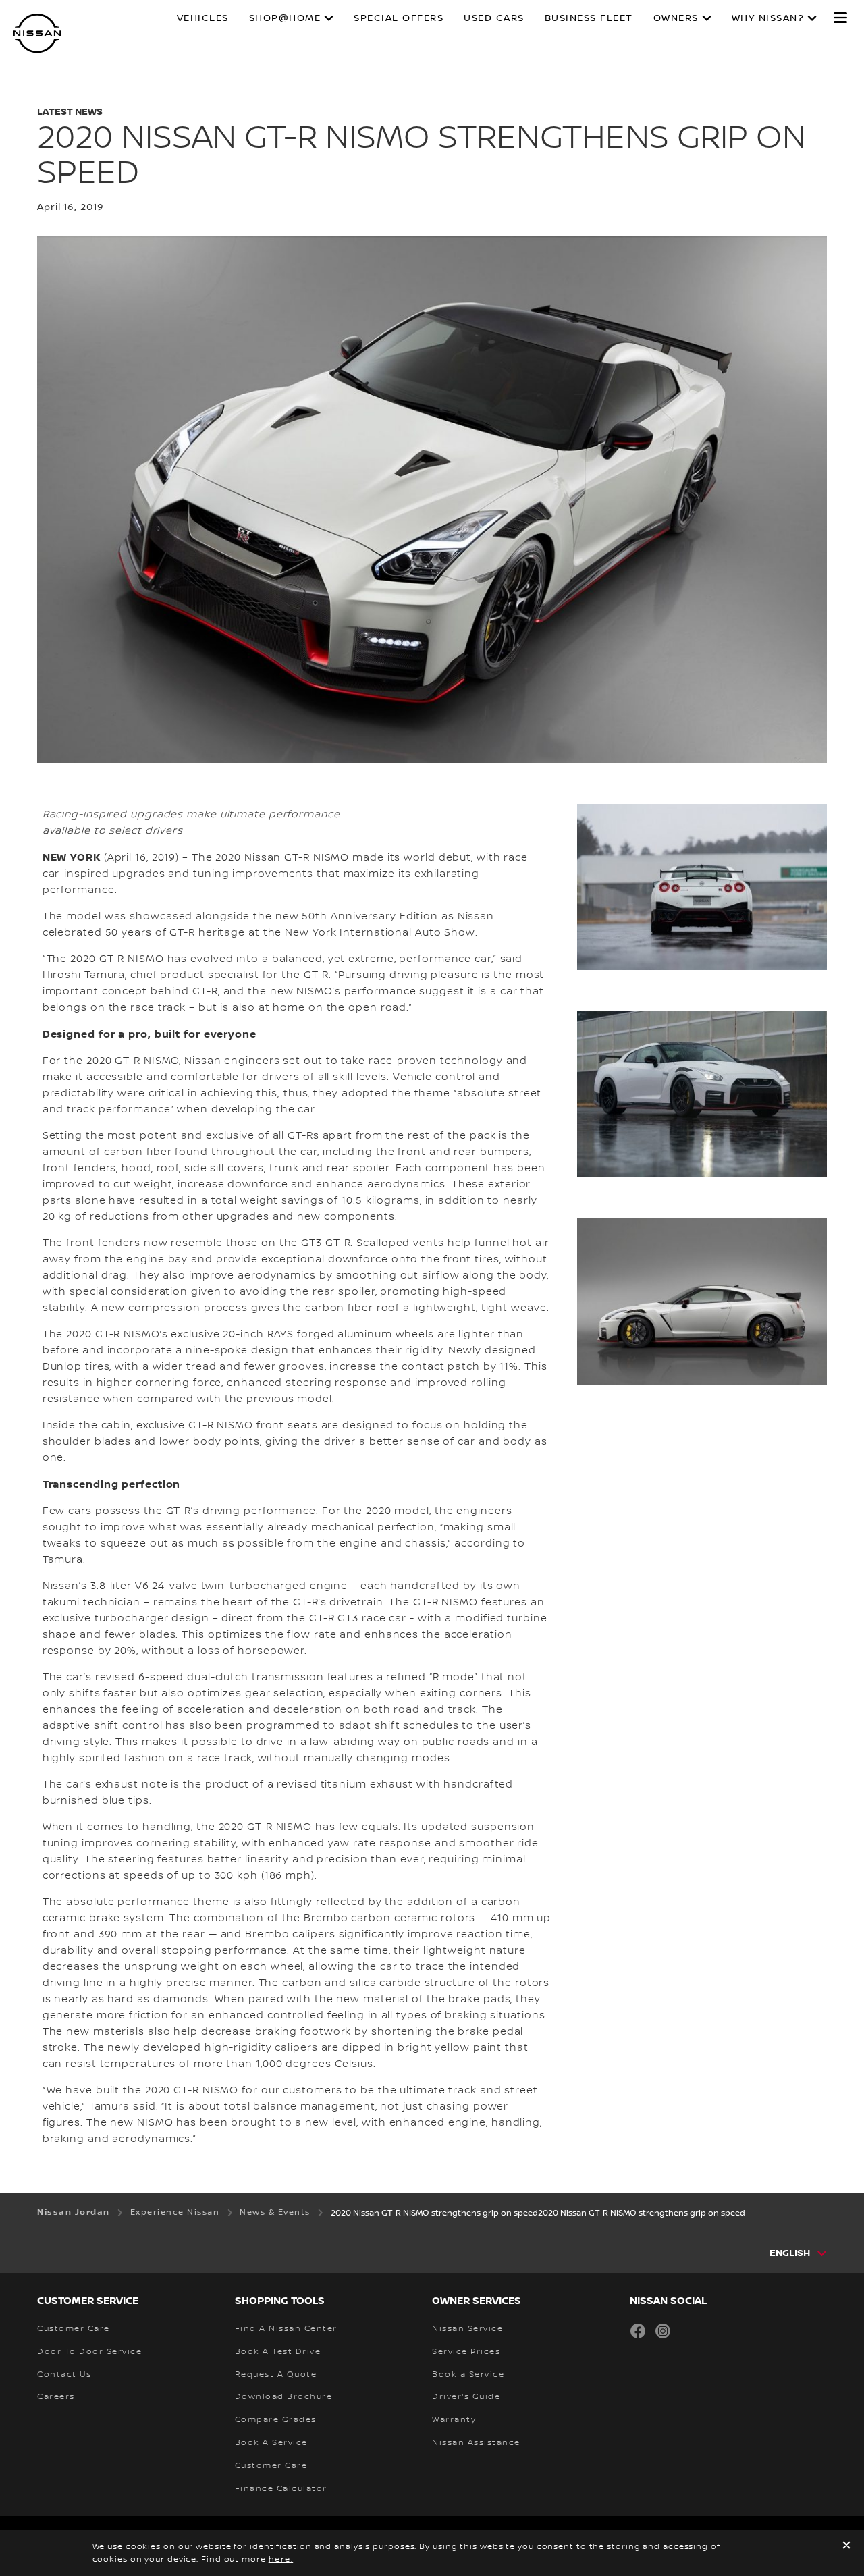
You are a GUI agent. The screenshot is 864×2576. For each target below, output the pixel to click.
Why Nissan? (768, 18)
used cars (494, 18)
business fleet (589, 18)
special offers (399, 18)
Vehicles (203, 18)
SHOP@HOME (285, 18)
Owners (676, 18)
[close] (846, 2547)
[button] (840, 18)
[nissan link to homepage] (37, 33)
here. (281, 2559)
